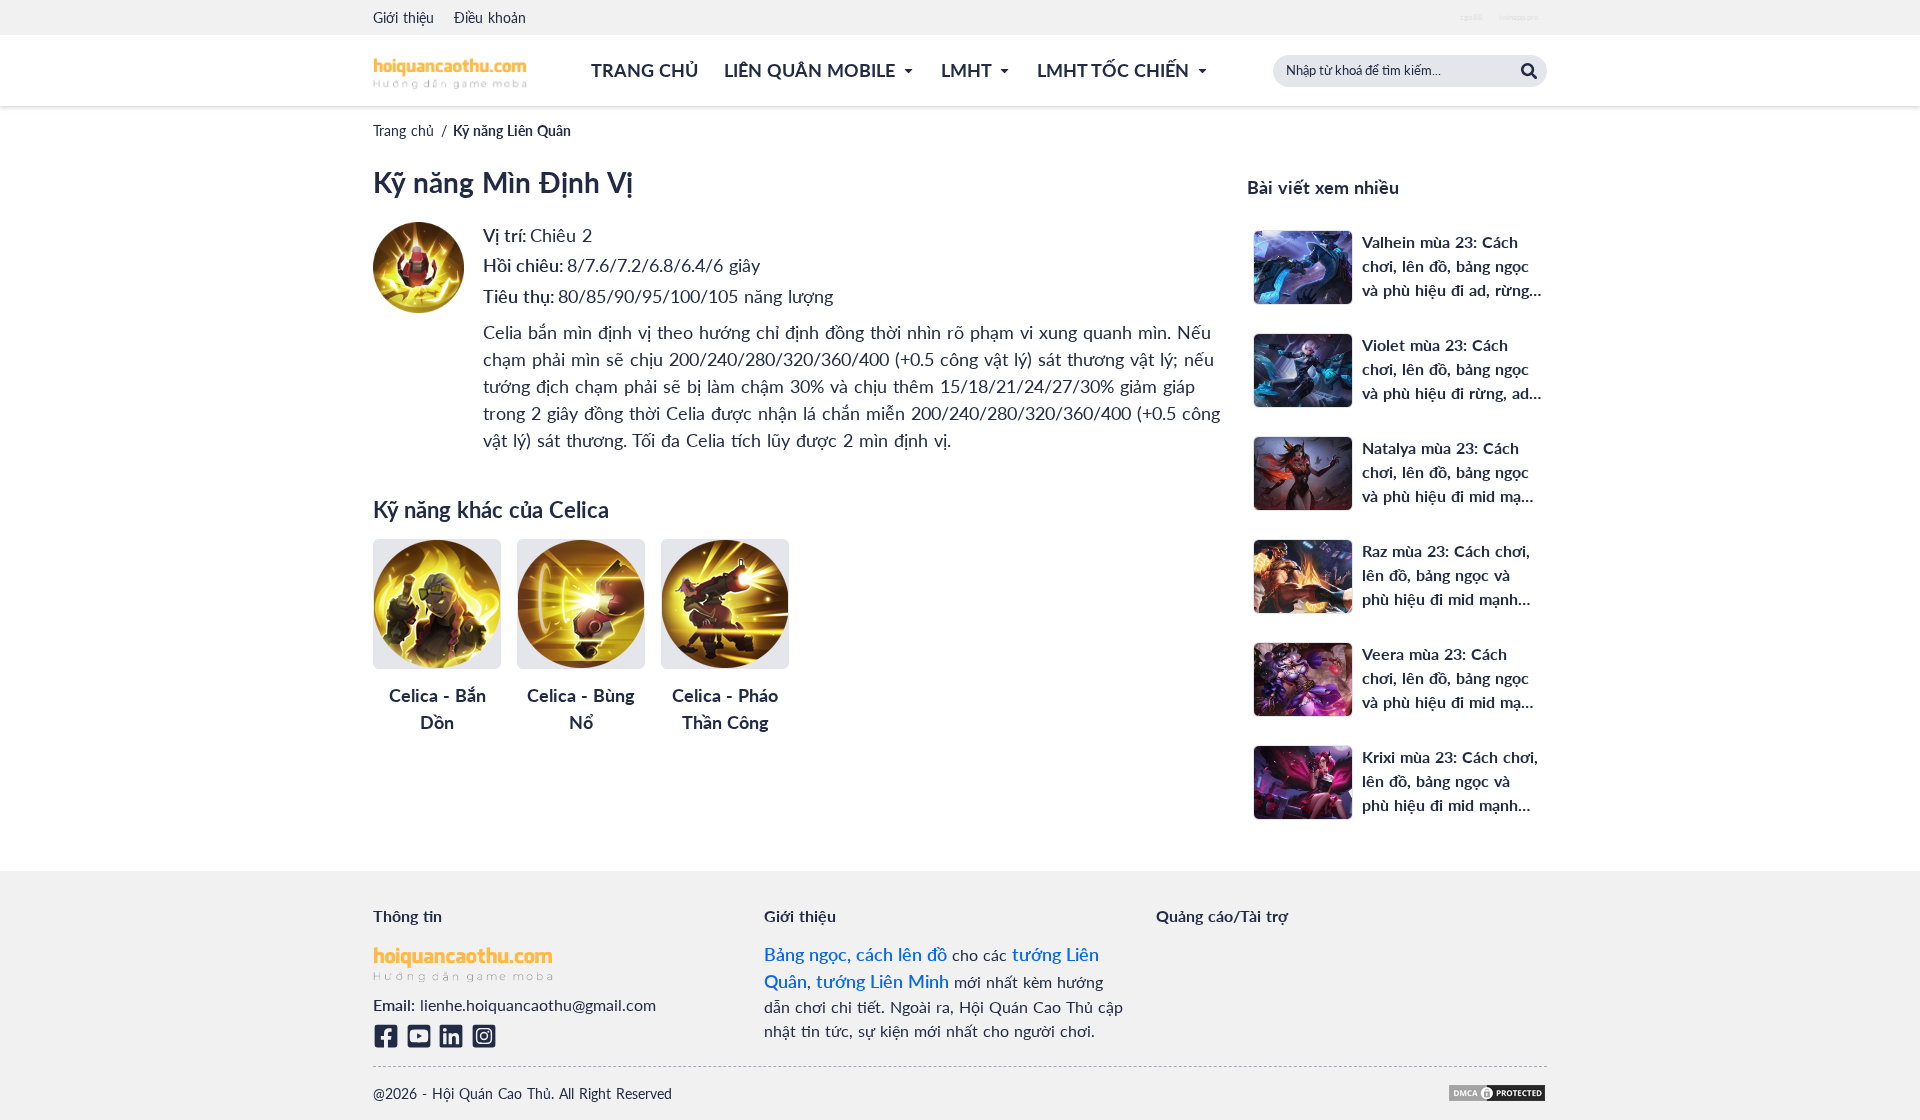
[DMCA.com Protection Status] (1497, 1093)
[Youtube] (422, 1036)
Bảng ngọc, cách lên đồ (855, 954)
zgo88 (1471, 17)
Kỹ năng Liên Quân (512, 130)
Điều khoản (490, 17)
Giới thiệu (403, 17)
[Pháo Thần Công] (725, 604)
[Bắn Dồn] (437, 604)
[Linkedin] (454, 1036)
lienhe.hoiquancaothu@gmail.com (538, 1004)
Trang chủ (403, 130)
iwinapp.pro (1519, 17)
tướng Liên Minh (882, 981)
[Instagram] (487, 1036)
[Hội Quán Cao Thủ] (450, 72)
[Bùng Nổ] (581, 604)
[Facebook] (389, 1036)
